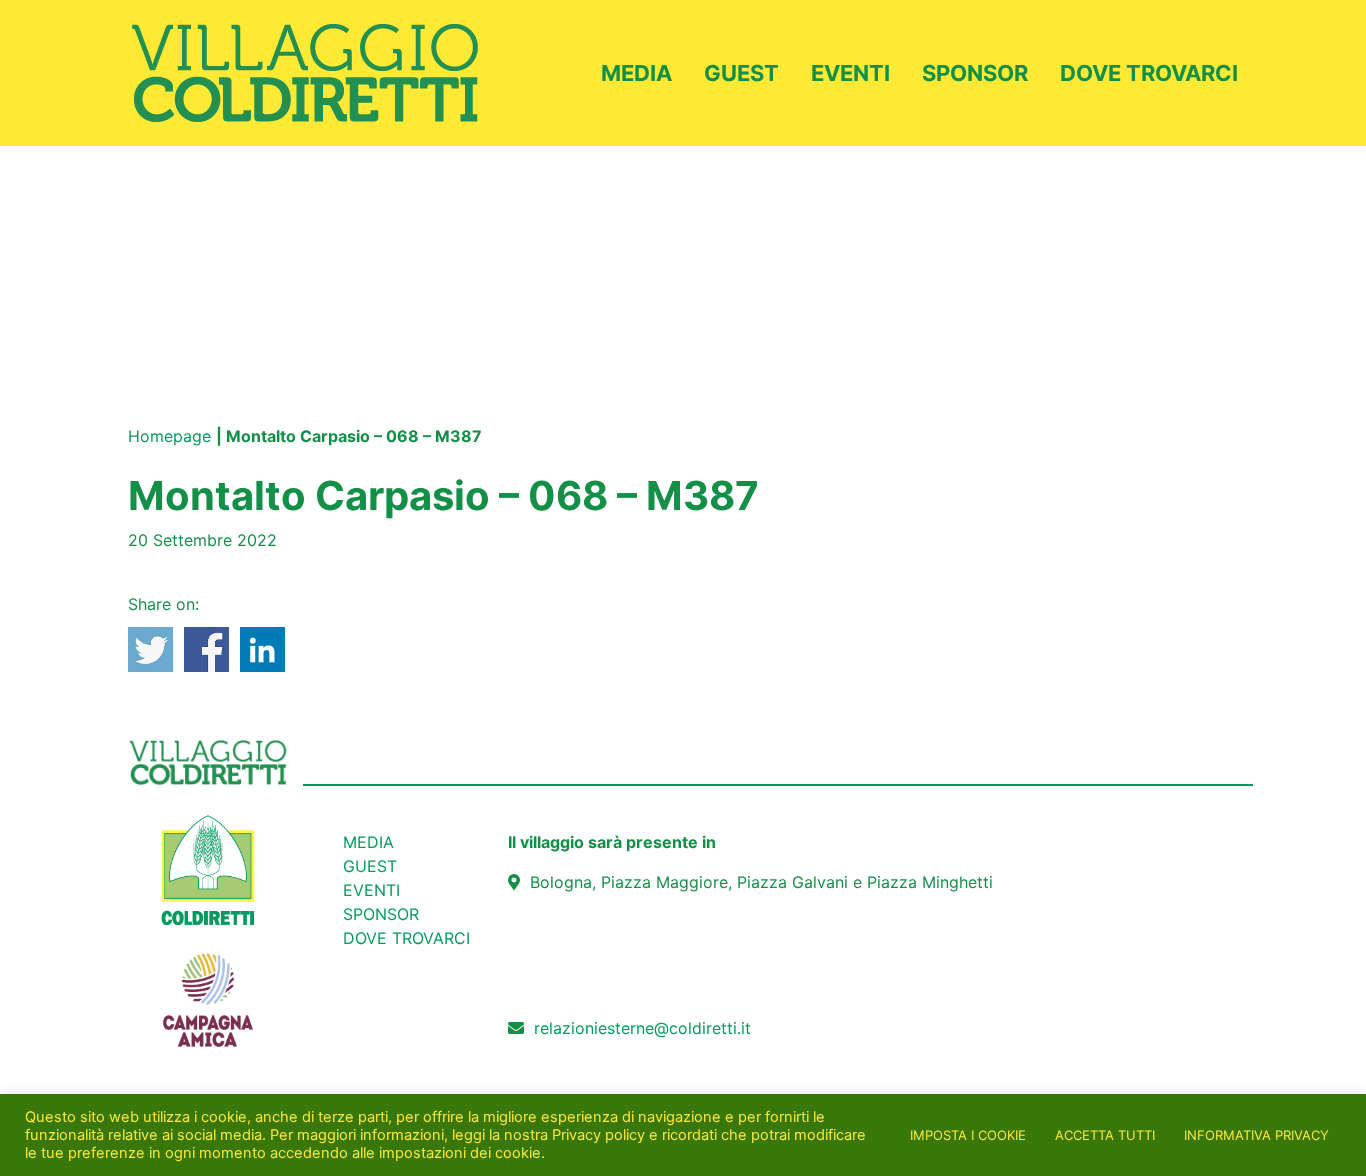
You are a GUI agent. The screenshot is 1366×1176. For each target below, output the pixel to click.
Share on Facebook (206, 649)
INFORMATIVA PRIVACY (1256, 1135)
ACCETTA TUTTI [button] (1105, 1135)
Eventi (850, 73)
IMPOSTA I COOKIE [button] (968, 1135)
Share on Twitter (150, 649)
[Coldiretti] (208, 869)
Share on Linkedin (262, 649)
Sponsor (975, 73)
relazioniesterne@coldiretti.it (642, 1028)
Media (636, 73)
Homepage (169, 436)
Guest (741, 73)
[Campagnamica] (208, 989)
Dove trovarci (1149, 73)
